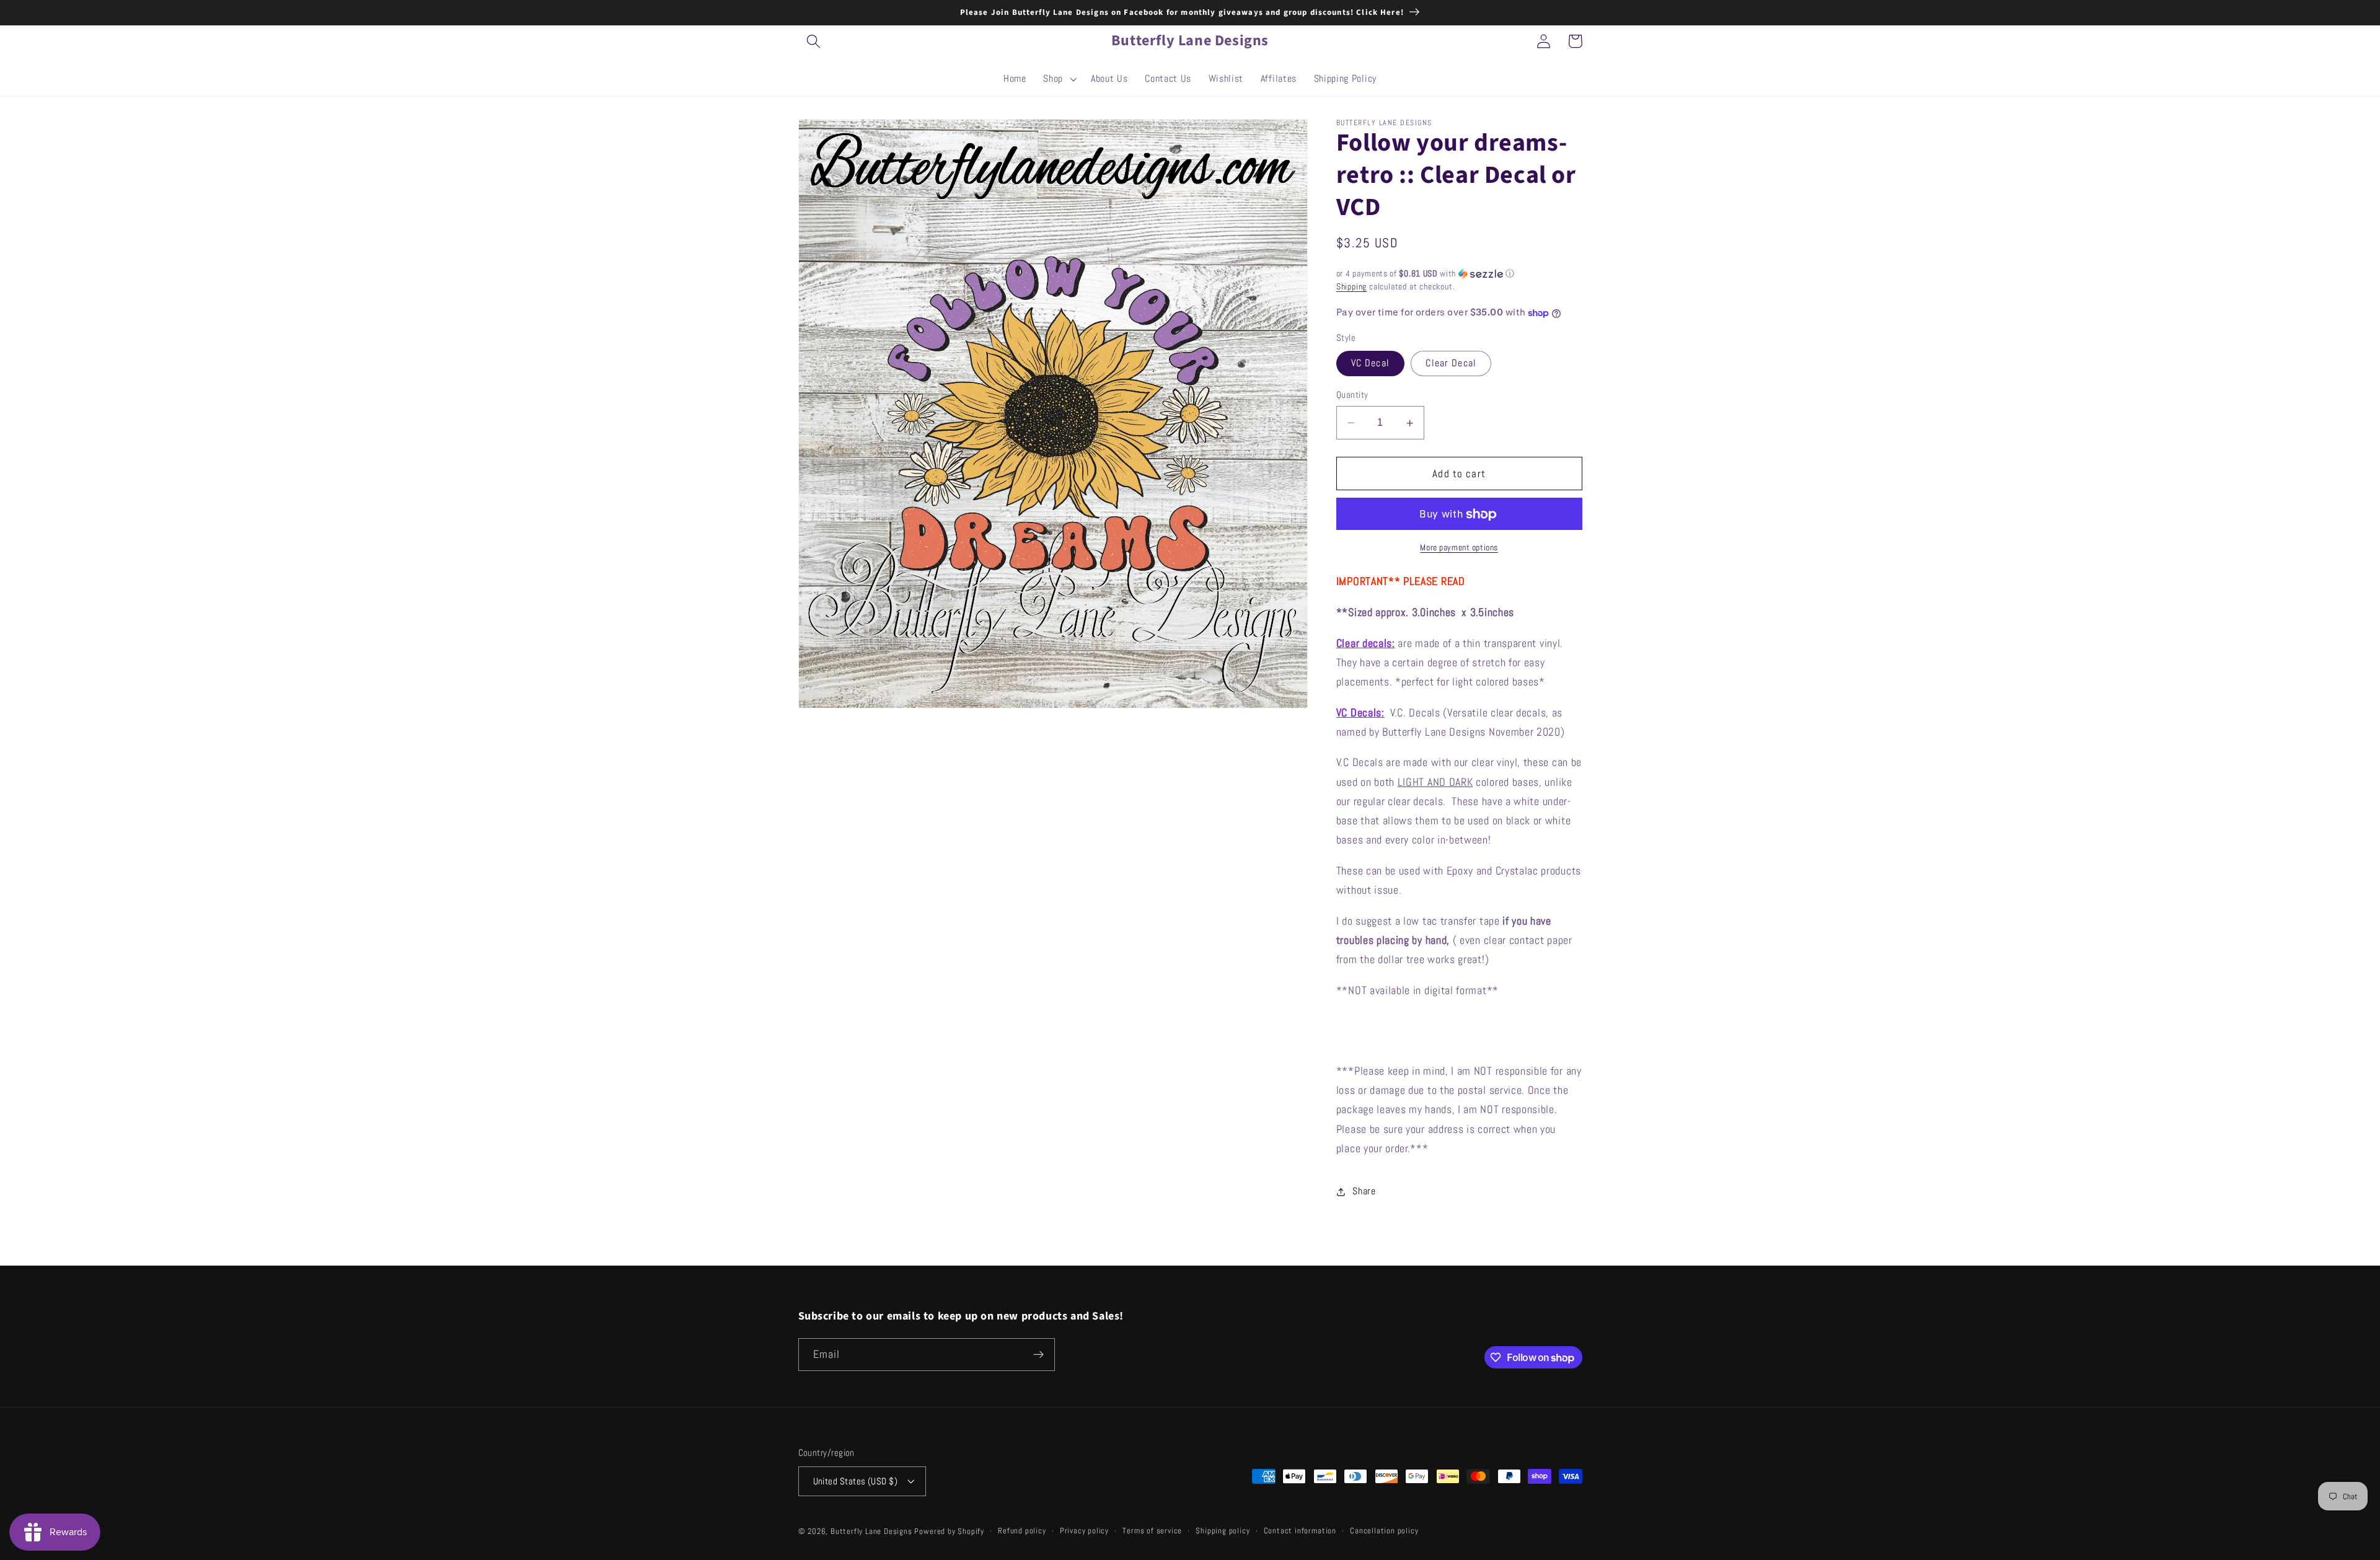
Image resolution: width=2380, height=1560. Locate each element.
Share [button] (1364, 1192)
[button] (814, 41)
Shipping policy (1223, 1531)
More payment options (1459, 548)
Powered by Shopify (949, 1531)
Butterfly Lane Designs (871, 1531)
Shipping (1351, 287)
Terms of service (1152, 1531)
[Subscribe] (1038, 1355)
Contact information (1300, 1531)
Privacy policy (1084, 1531)
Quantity (1352, 395)
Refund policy (1022, 1531)
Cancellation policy (1384, 1531)
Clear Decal (1451, 364)
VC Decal (1370, 364)
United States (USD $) (856, 1481)
